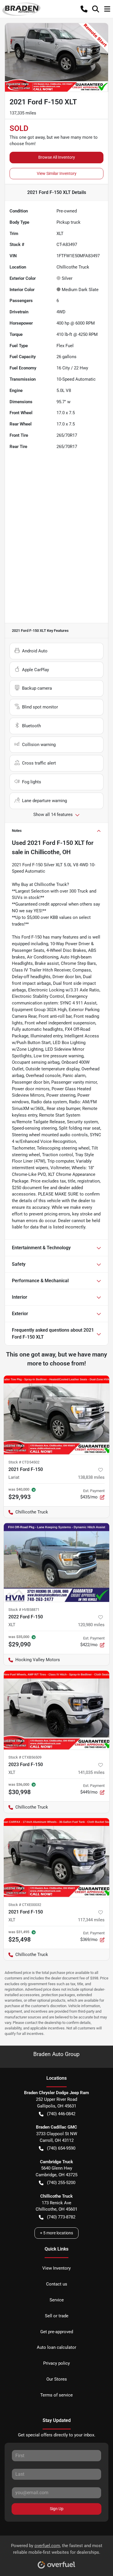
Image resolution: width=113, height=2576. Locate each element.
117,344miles (91, 1920)
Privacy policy (57, 2363)
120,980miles (91, 1625)
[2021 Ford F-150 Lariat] (57, 1415)
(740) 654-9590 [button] (61, 2148)
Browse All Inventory (57, 157)
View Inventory (57, 2268)
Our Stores (57, 2379)
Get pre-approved (57, 2332)
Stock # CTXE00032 (25, 1905)
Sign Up (57, 2509)
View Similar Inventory (57, 173)
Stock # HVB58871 (24, 1610)
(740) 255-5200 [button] (61, 2183)
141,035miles (91, 1772)
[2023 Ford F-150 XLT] (57, 1710)
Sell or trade (57, 2316)
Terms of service (57, 2395)
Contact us (57, 2284)
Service (57, 2300)
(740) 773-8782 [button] (61, 2217)
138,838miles (91, 1477)
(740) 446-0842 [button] (61, 2114)
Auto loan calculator (57, 2347)
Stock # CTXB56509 (25, 1757)
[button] (84, 9)
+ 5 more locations (57, 2233)
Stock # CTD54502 (24, 1462)
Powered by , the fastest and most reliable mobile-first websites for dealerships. (57, 2549)
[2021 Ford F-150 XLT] (57, 1858)
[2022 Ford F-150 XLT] (57, 1562)
